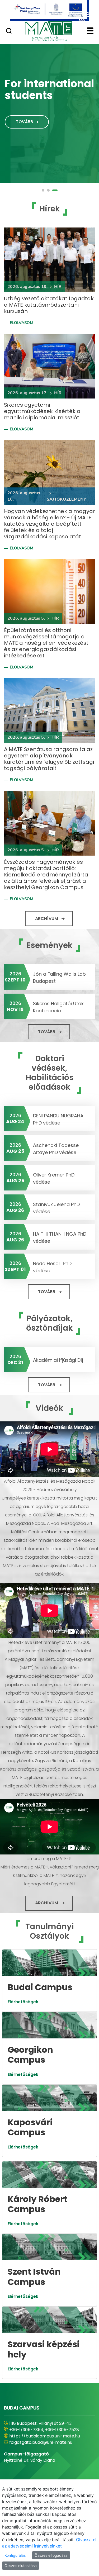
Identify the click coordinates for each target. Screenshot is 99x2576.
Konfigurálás (15, 2555)
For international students (49, 89)
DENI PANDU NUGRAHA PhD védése (58, 1119)
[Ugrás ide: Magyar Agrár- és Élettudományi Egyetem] (49, 11)
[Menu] (90, 31)
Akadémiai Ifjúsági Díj (58, 1360)
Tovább (24, 122)
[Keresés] (9, 31)
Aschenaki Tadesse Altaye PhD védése (56, 1149)
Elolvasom (22, 323)
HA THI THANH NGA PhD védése (60, 1237)
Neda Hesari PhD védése (52, 1267)
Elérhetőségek (23, 2002)
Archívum (47, 919)
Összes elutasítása (21, 2566)
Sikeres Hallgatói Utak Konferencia (58, 1007)
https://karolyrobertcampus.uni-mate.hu (44, 2439)
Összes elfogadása (51, 2555)
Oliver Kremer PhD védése (54, 1178)
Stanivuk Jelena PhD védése (56, 1208)
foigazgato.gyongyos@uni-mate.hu (46, 2449)
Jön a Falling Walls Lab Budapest (59, 978)
